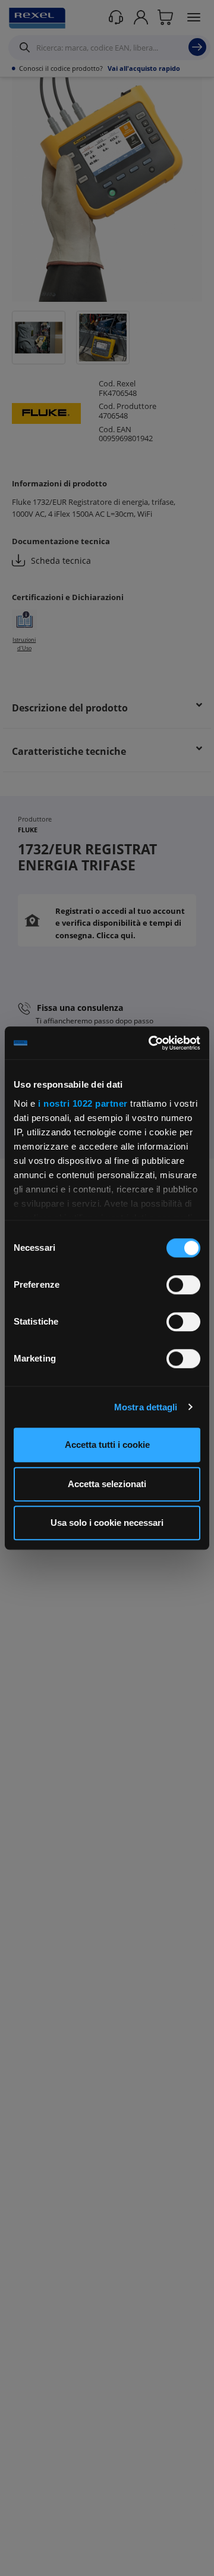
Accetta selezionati (107, 1484)
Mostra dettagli (146, 1407)
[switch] (183, 1285)
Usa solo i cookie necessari (107, 1523)
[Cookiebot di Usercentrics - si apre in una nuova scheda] (151, 1043)
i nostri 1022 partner (83, 1103)
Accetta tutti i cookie (107, 1445)
